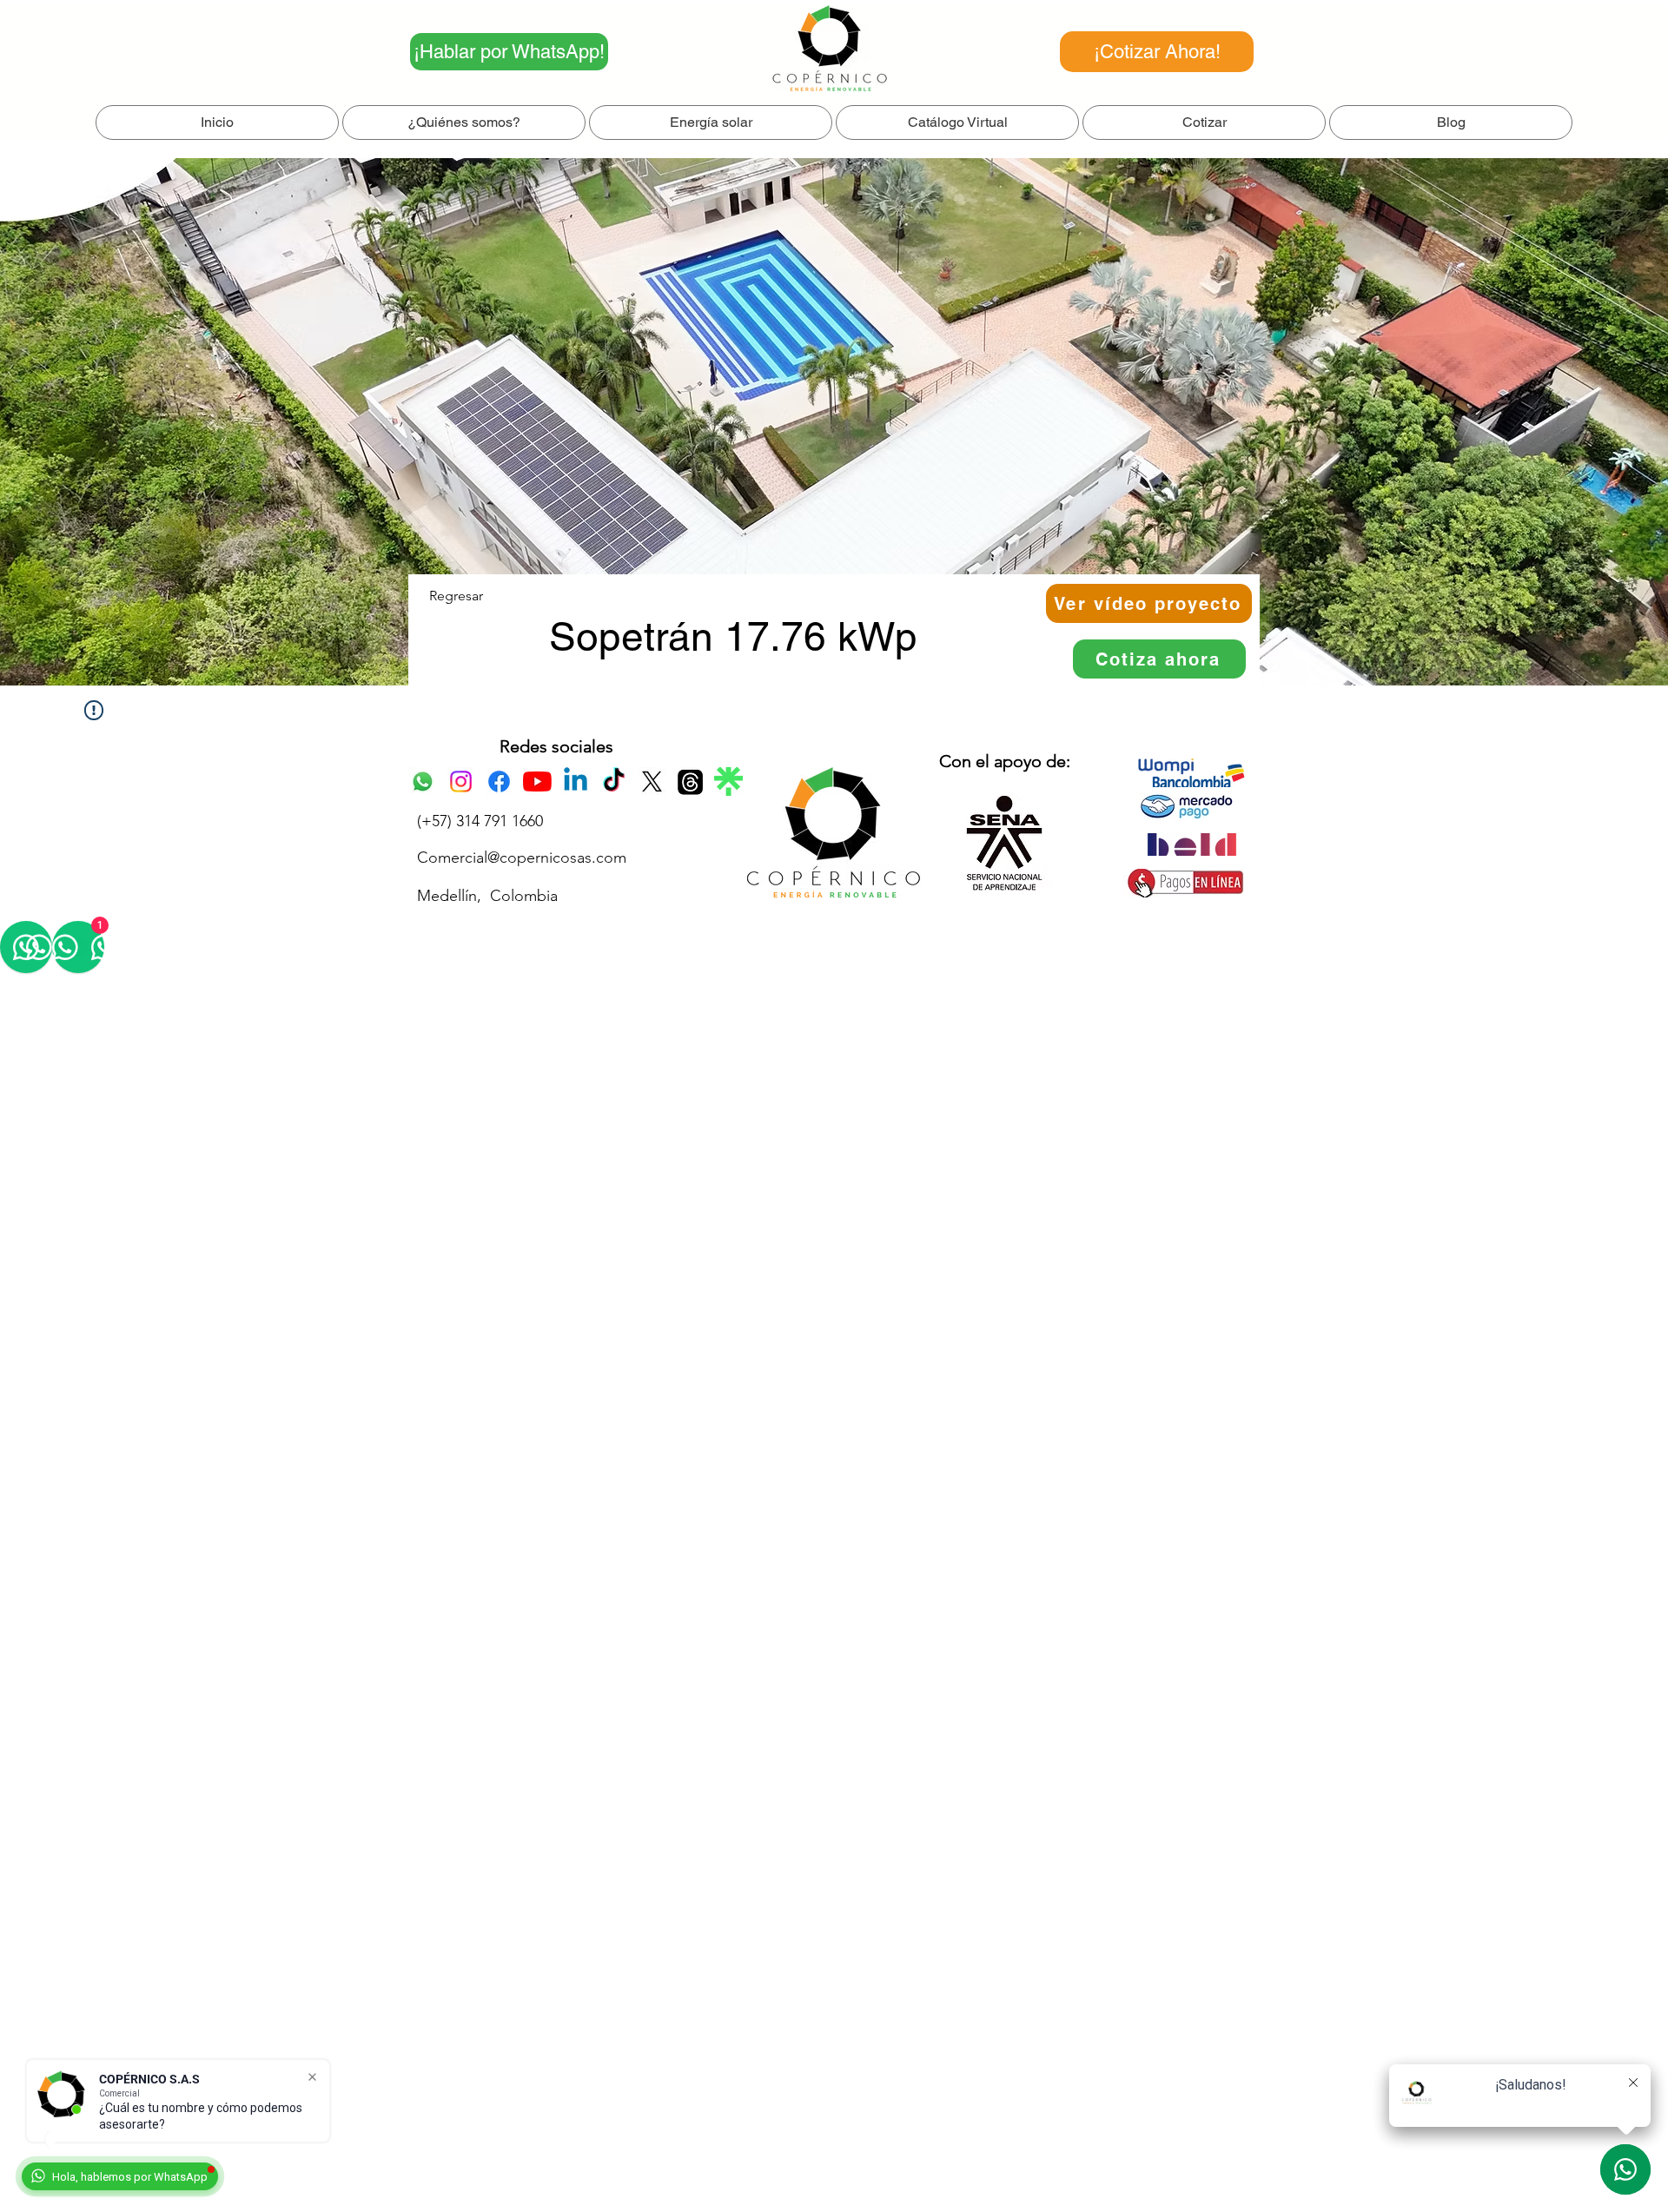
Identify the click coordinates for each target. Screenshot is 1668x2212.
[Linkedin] (576, 781)
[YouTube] (537, 781)
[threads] (690, 781)
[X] (652, 781)
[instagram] (461, 781)
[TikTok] (614, 781)
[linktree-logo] (728, 781)
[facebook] (499, 781)
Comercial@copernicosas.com (522, 858)
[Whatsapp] (423, 781)
